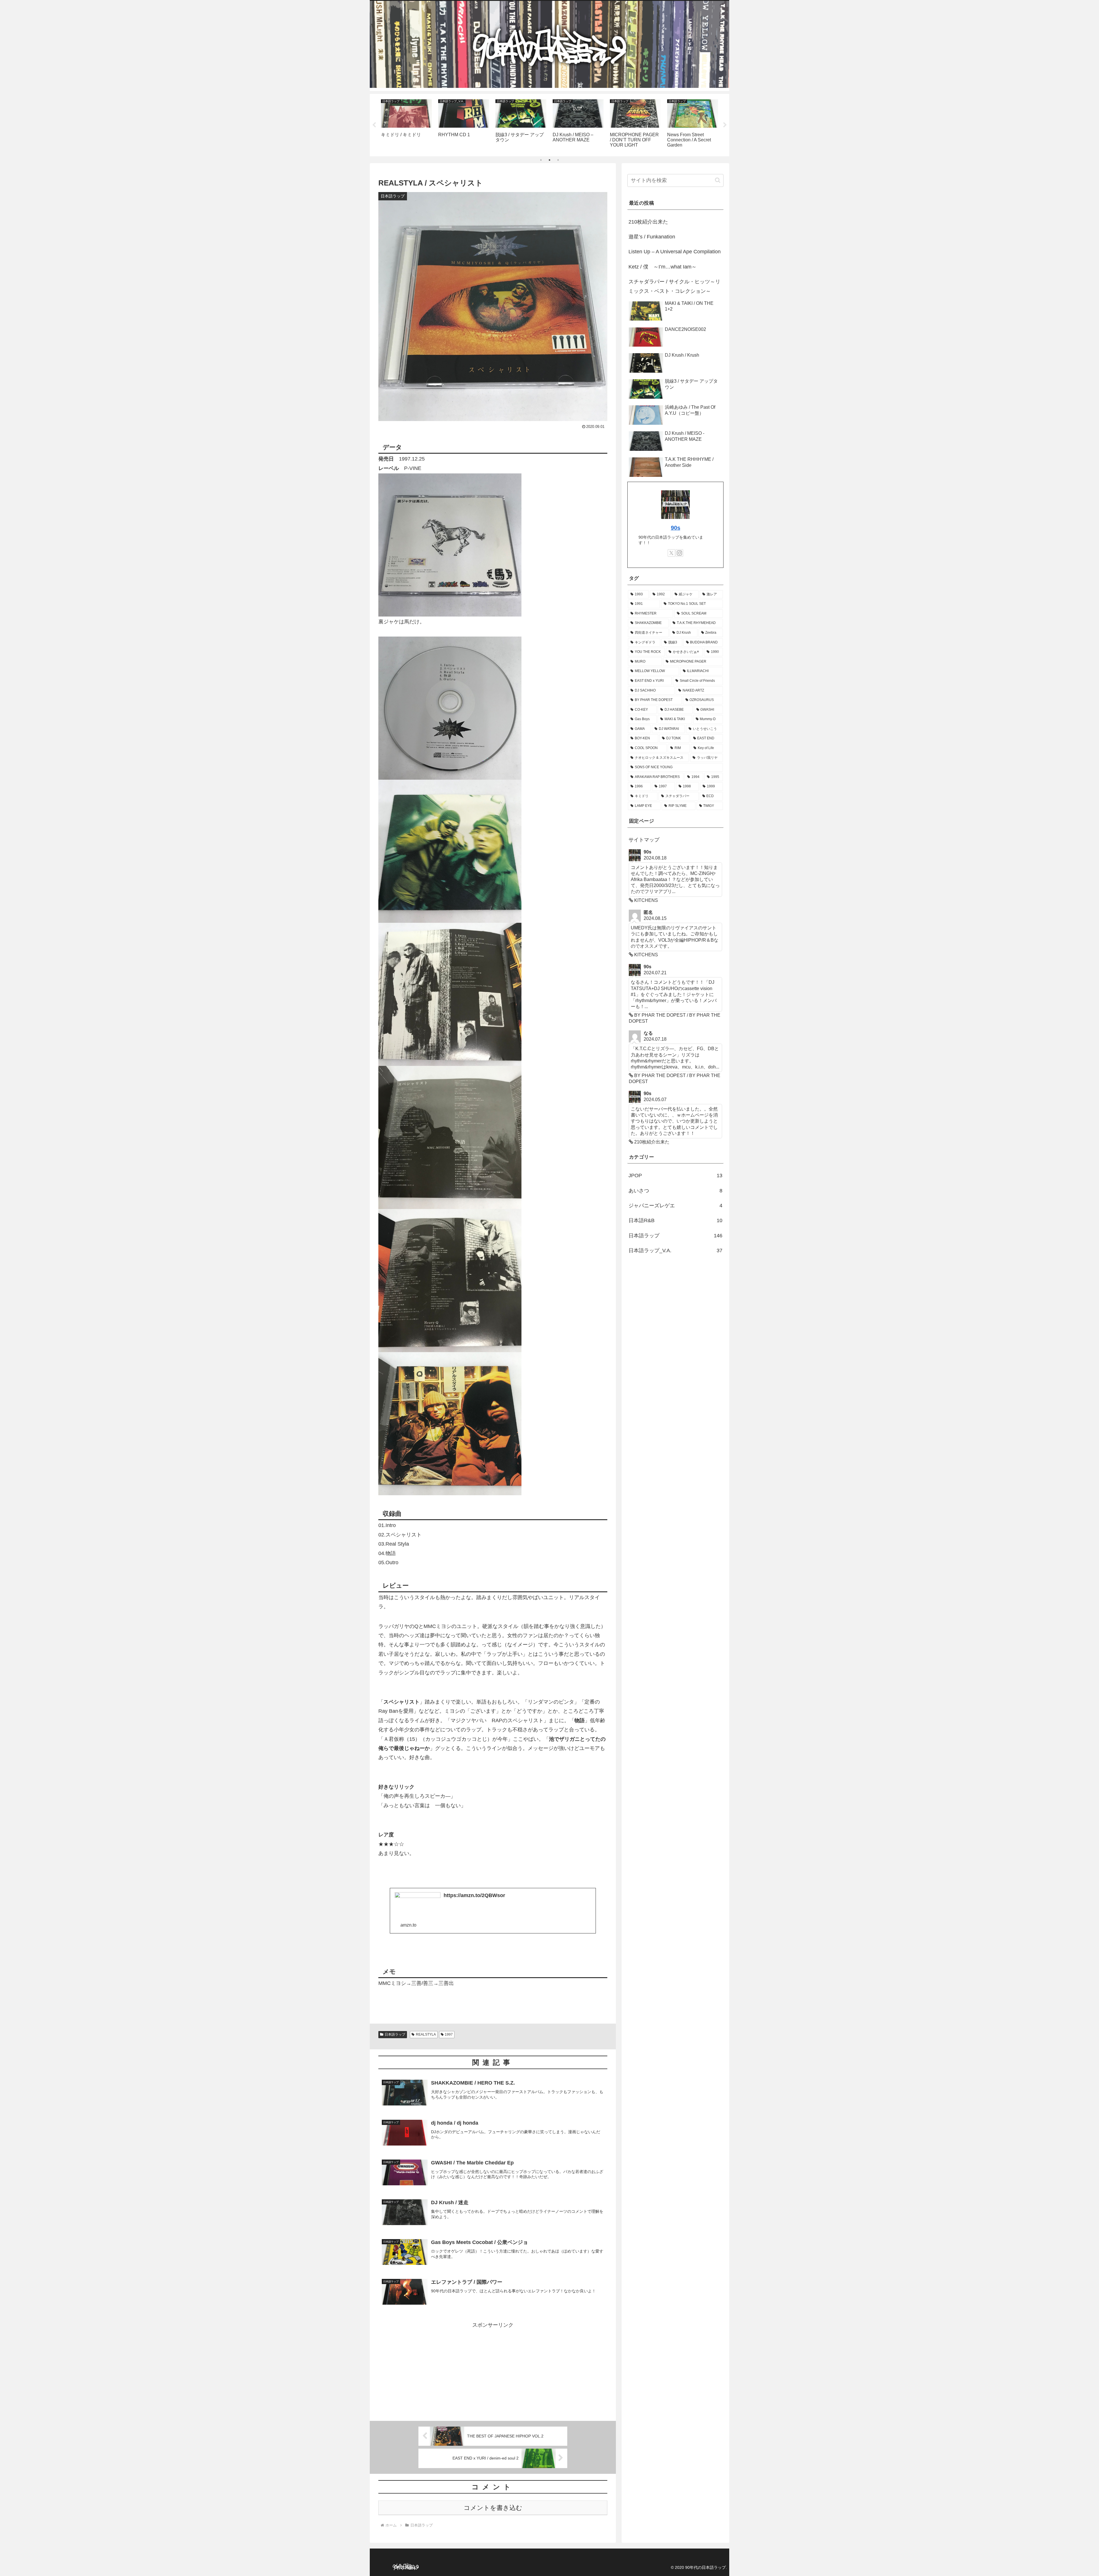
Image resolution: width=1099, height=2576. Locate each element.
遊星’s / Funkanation (652, 237)
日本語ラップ (395, 2034)
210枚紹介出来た (648, 222)
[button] (718, 180)
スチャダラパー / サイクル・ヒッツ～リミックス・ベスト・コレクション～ (674, 286)
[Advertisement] (493, 2370)
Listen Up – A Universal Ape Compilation (675, 252)
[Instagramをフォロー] (679, 553)
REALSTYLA (426, 2034)
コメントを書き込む (493, 2508)
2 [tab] (549, 160)
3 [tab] (558, 160)
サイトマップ (644, 840)
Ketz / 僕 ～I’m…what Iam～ (663, 267)
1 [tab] (541, 160)
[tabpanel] (406, 124)
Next (725, 125)
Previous (374, 125)
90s (676, 528)
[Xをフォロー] (671, 553)
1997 (449, 2034)
